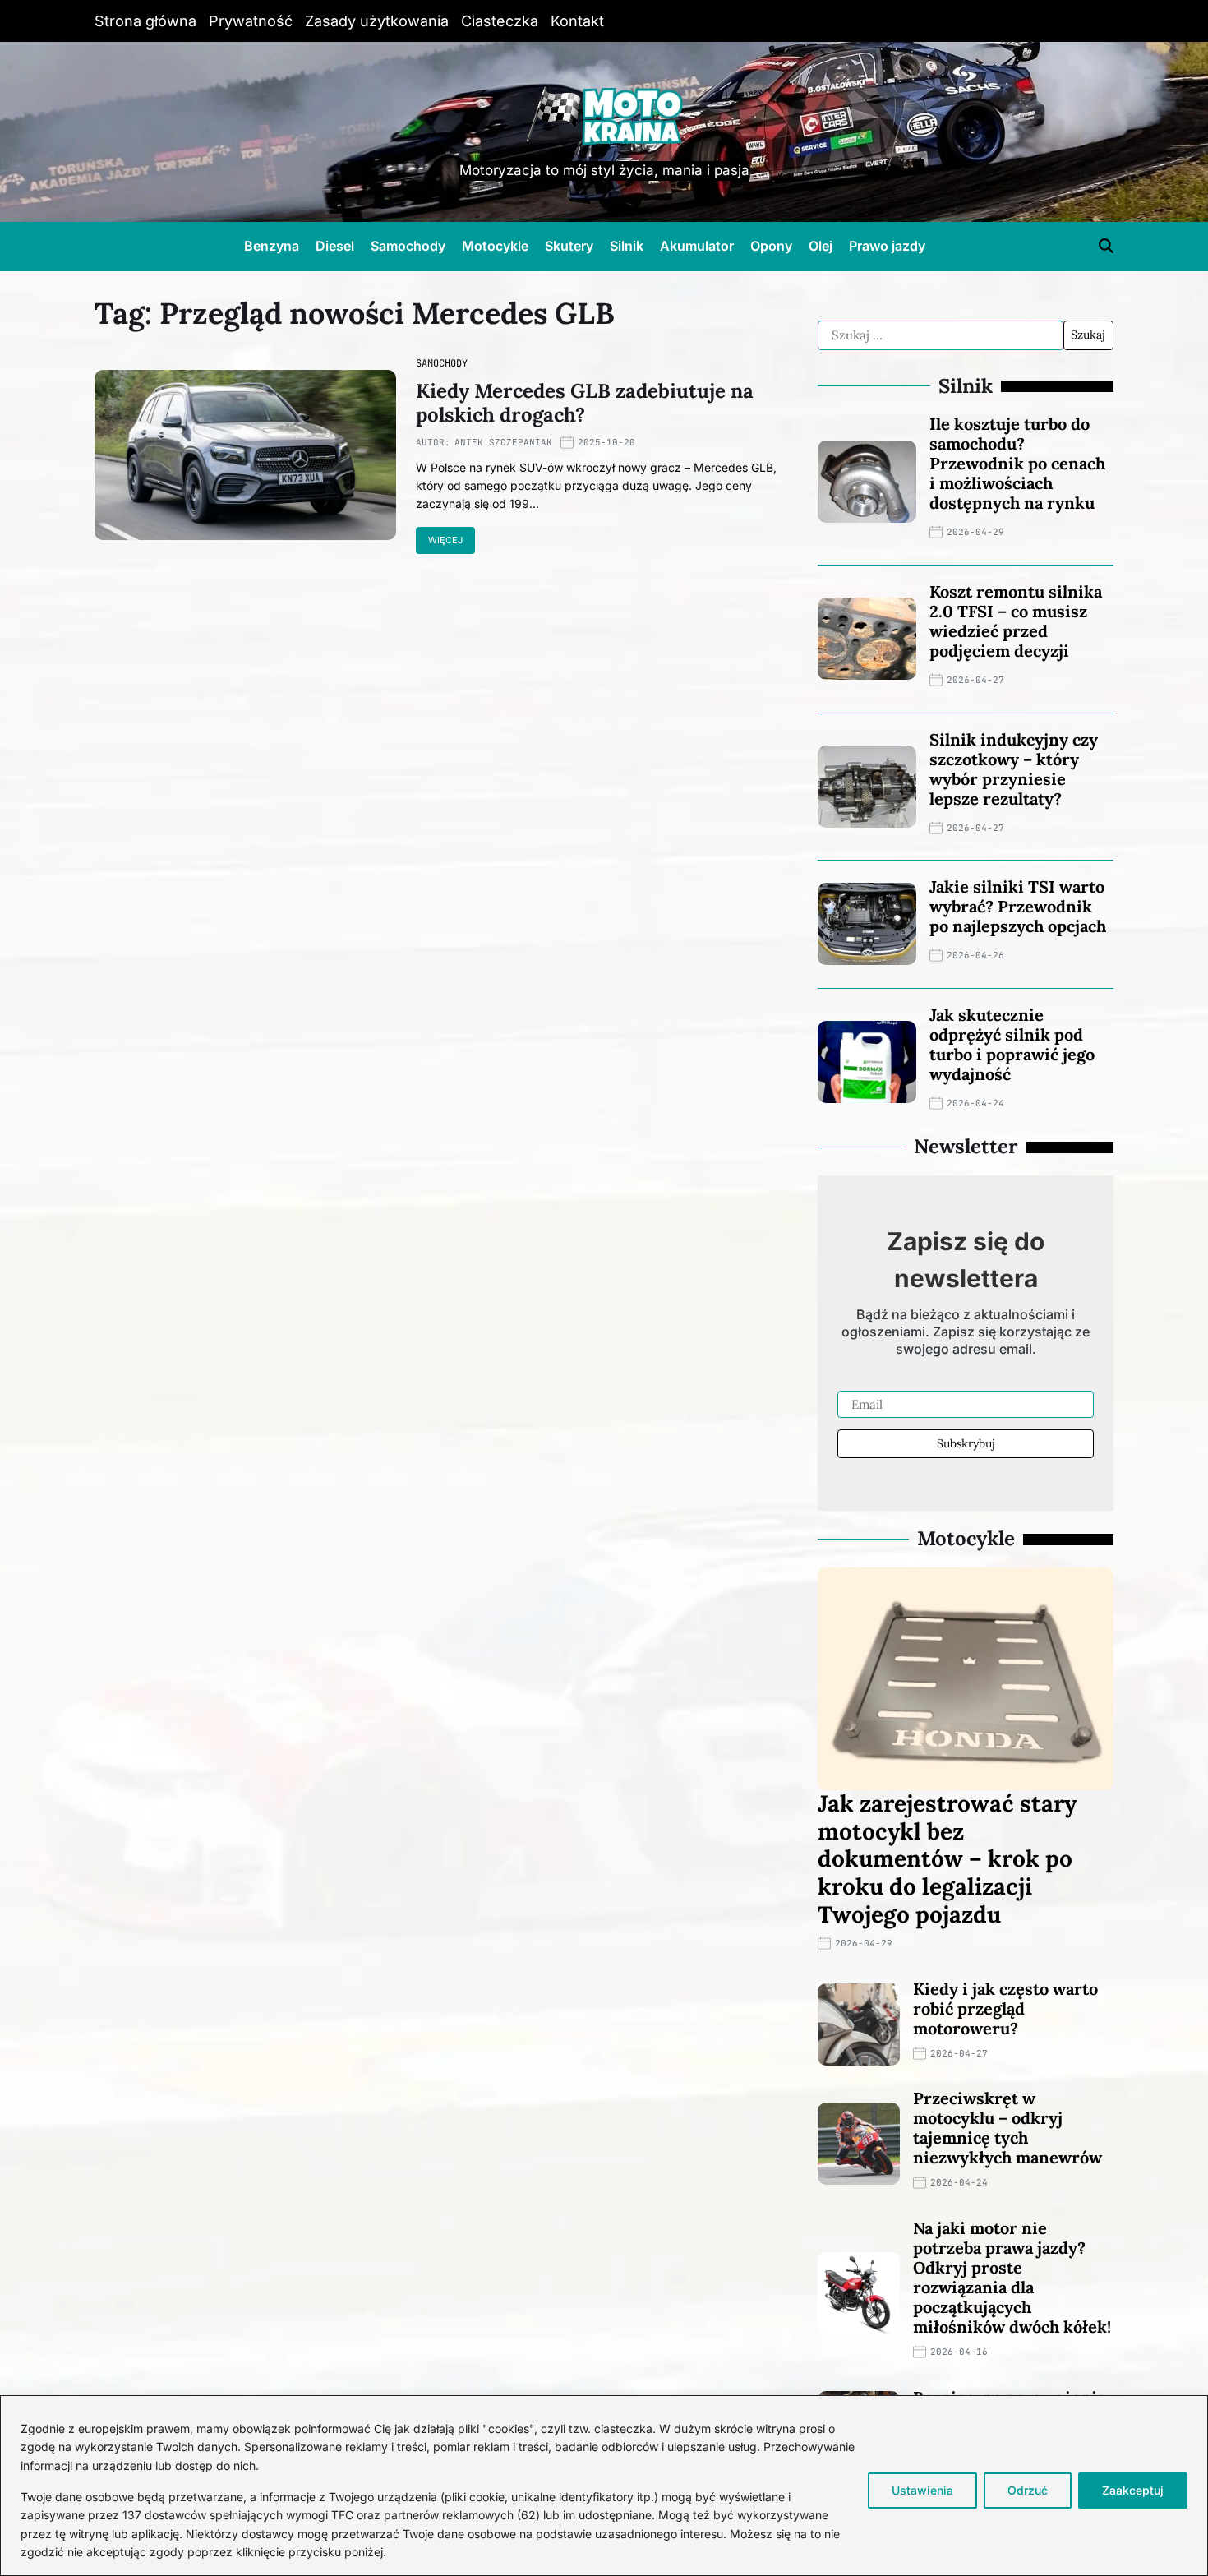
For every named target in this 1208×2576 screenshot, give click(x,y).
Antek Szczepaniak (503, 442)
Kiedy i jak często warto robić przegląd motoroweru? (1005, 2008)
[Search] (1106, 246)
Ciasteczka (500, 21)
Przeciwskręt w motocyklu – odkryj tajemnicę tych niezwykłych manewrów (1007, 2128)
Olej (821, 246)
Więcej (445, 540)
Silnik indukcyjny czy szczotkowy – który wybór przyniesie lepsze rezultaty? (1014, 769)
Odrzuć (1028, 2490)
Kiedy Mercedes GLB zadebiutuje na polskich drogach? (585, 403)
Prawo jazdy (887, 246)
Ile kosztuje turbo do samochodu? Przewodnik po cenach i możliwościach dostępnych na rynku (1017, 463)
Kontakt (577, 21)
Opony (771, 246)
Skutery (569, 246)
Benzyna (272, 246)
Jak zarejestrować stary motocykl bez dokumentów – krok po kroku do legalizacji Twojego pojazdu (947, 1858)
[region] (604, 2486)
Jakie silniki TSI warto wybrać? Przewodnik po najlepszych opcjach (1018, 906)
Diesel (335, 246)
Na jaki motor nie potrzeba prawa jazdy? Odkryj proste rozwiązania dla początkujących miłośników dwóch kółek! (1012, 2277)
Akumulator (697, 246)
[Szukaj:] (941, 335)
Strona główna (145, 21)
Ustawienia (922, 2490)
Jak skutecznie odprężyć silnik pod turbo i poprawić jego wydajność (1012, 1044)
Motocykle (495, 246)
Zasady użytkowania (377, 21)
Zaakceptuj (1133, 2490)
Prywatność (251, 21)
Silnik (627, 246)
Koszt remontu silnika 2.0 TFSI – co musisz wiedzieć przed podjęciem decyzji (1016, 621)
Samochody (408, 246)
